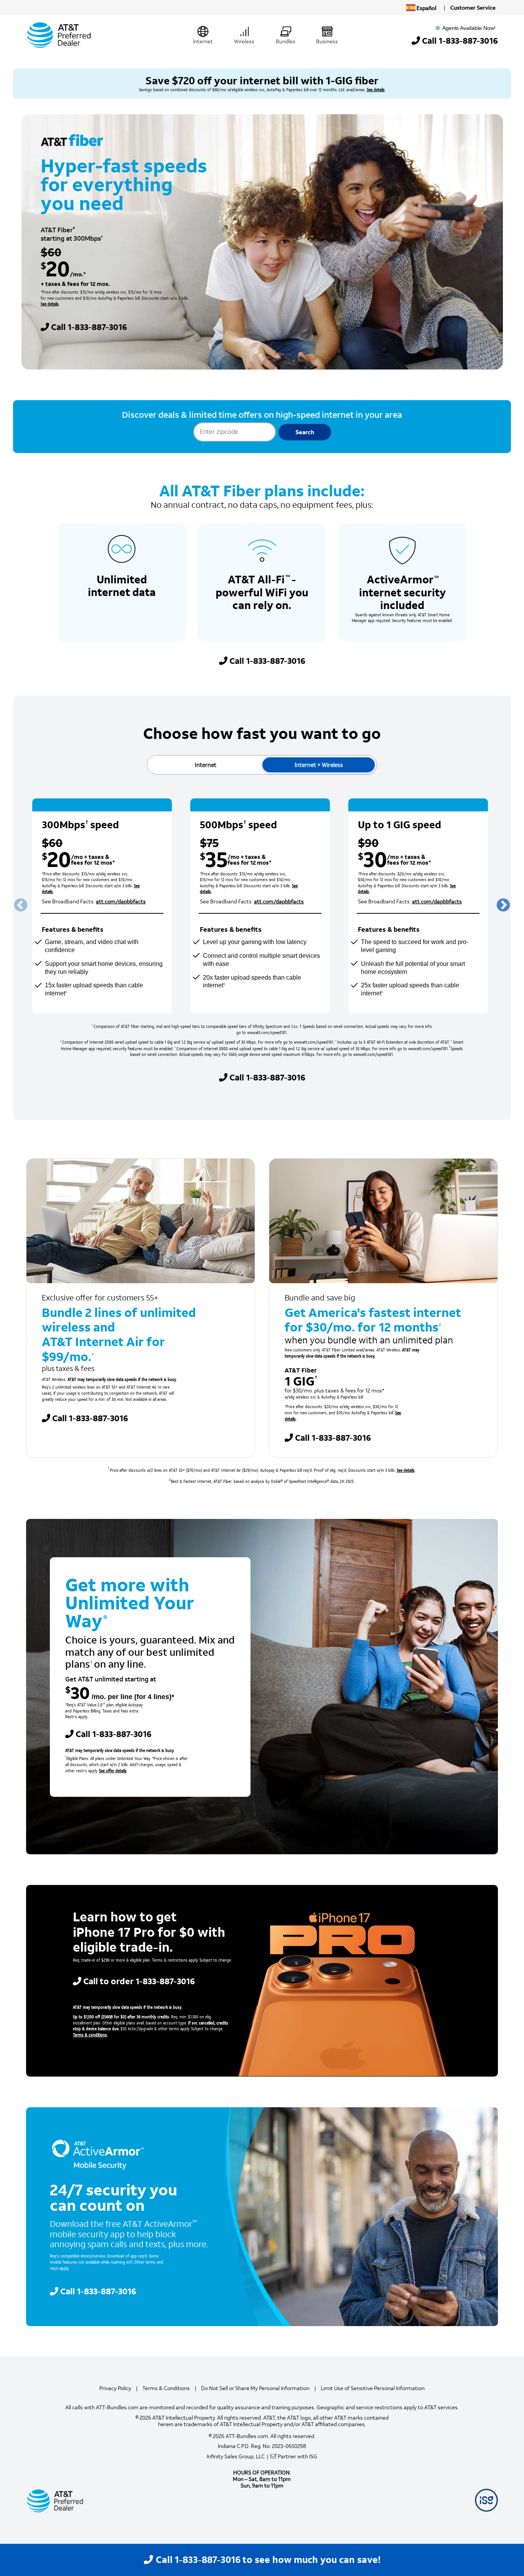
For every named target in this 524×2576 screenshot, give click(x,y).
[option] (102, 906)
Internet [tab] (206, 765)
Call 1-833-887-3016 (267, 661)
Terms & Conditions (166, 2388)
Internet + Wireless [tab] (319, 765)
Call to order (139, 1981)
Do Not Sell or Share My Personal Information (255, 2388)
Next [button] (503, 906)
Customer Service (473, 8)
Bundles (286, 42)
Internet (203, 42)
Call (460, 41)
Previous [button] (21, 906)
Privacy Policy (115, 2388)
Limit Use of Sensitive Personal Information (373, 2388)
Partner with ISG (297, 2457)
